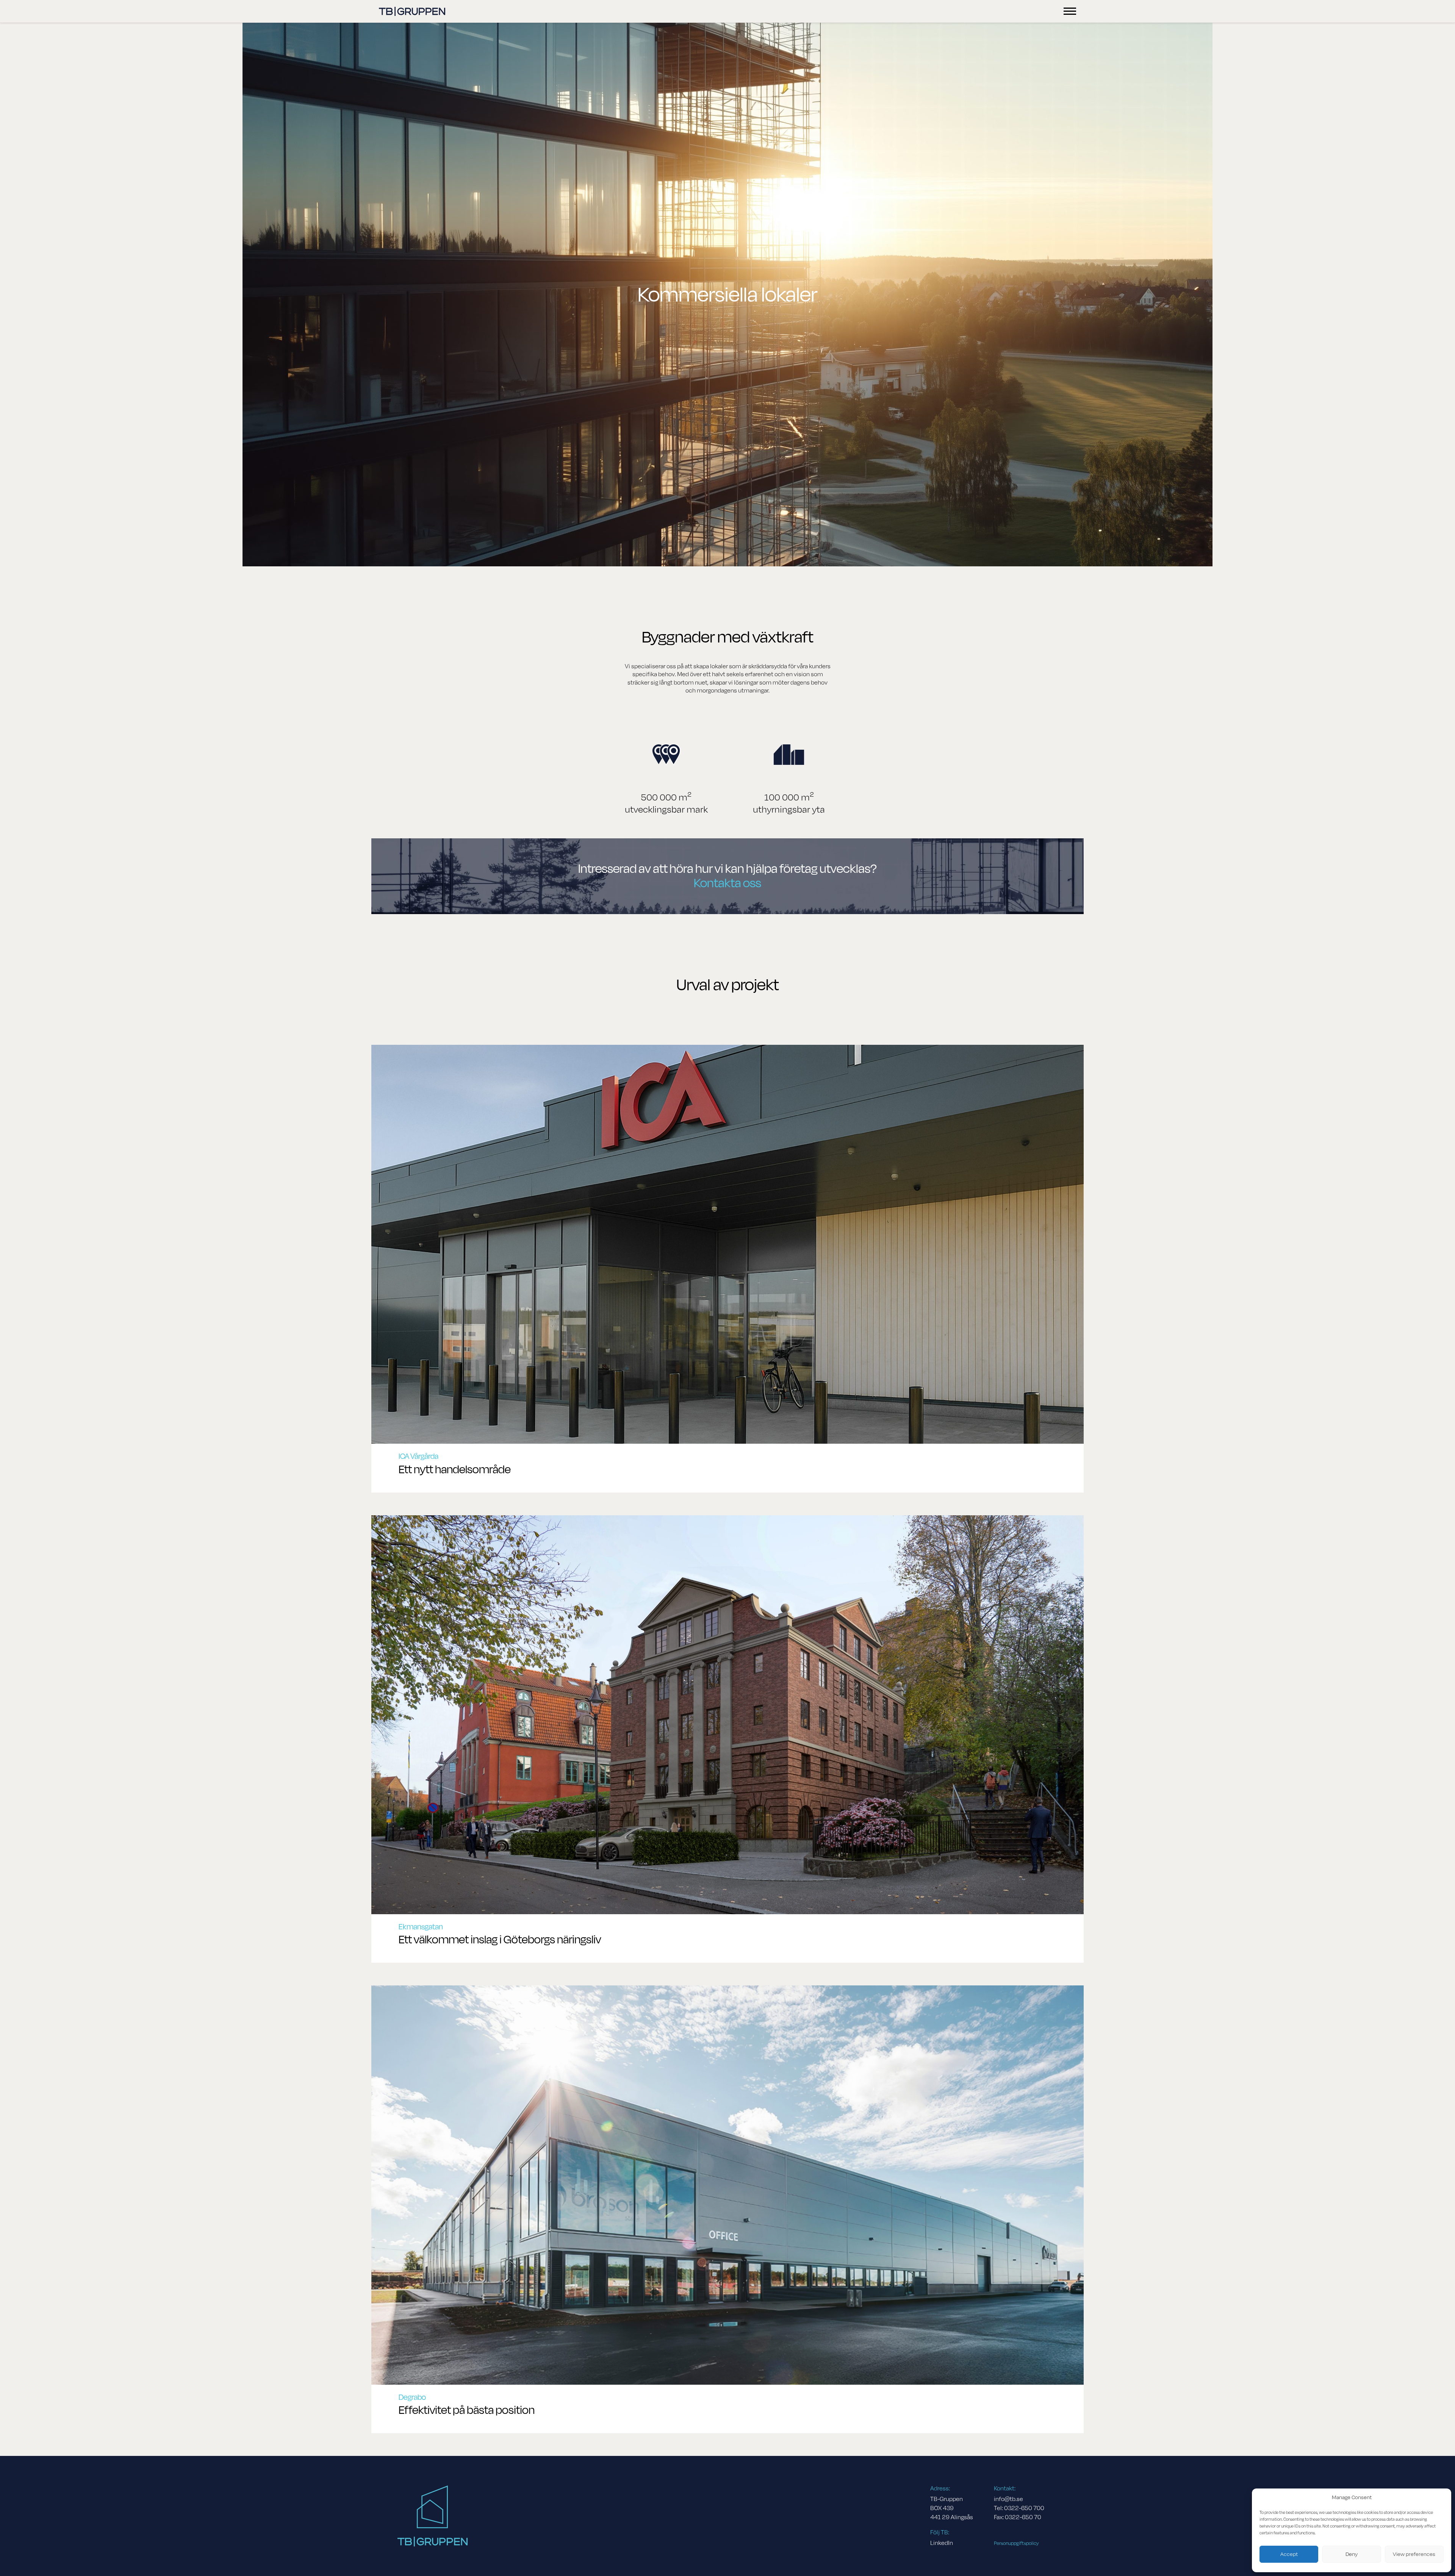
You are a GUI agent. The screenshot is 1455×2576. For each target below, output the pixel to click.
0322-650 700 (1024, 2508)
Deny (1352, 2554)
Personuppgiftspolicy (1016, 2543)
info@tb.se (1008, 2499)
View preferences (1414, 2554)
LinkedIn (942, 2543)
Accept (1289, 2554)
